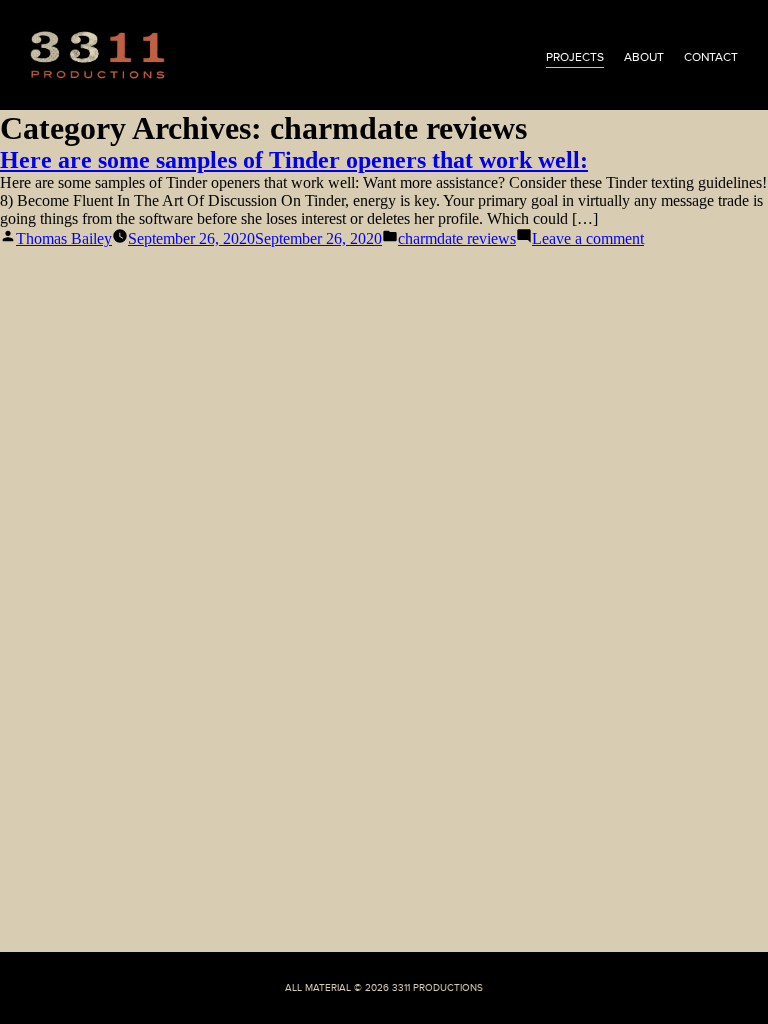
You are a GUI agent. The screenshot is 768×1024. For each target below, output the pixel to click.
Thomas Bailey (64, 238)
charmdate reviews (457, 238)
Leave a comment (588, 238)
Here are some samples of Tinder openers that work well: (294, 160)
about (644, 57)
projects (575, 57)
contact (711, 57)
